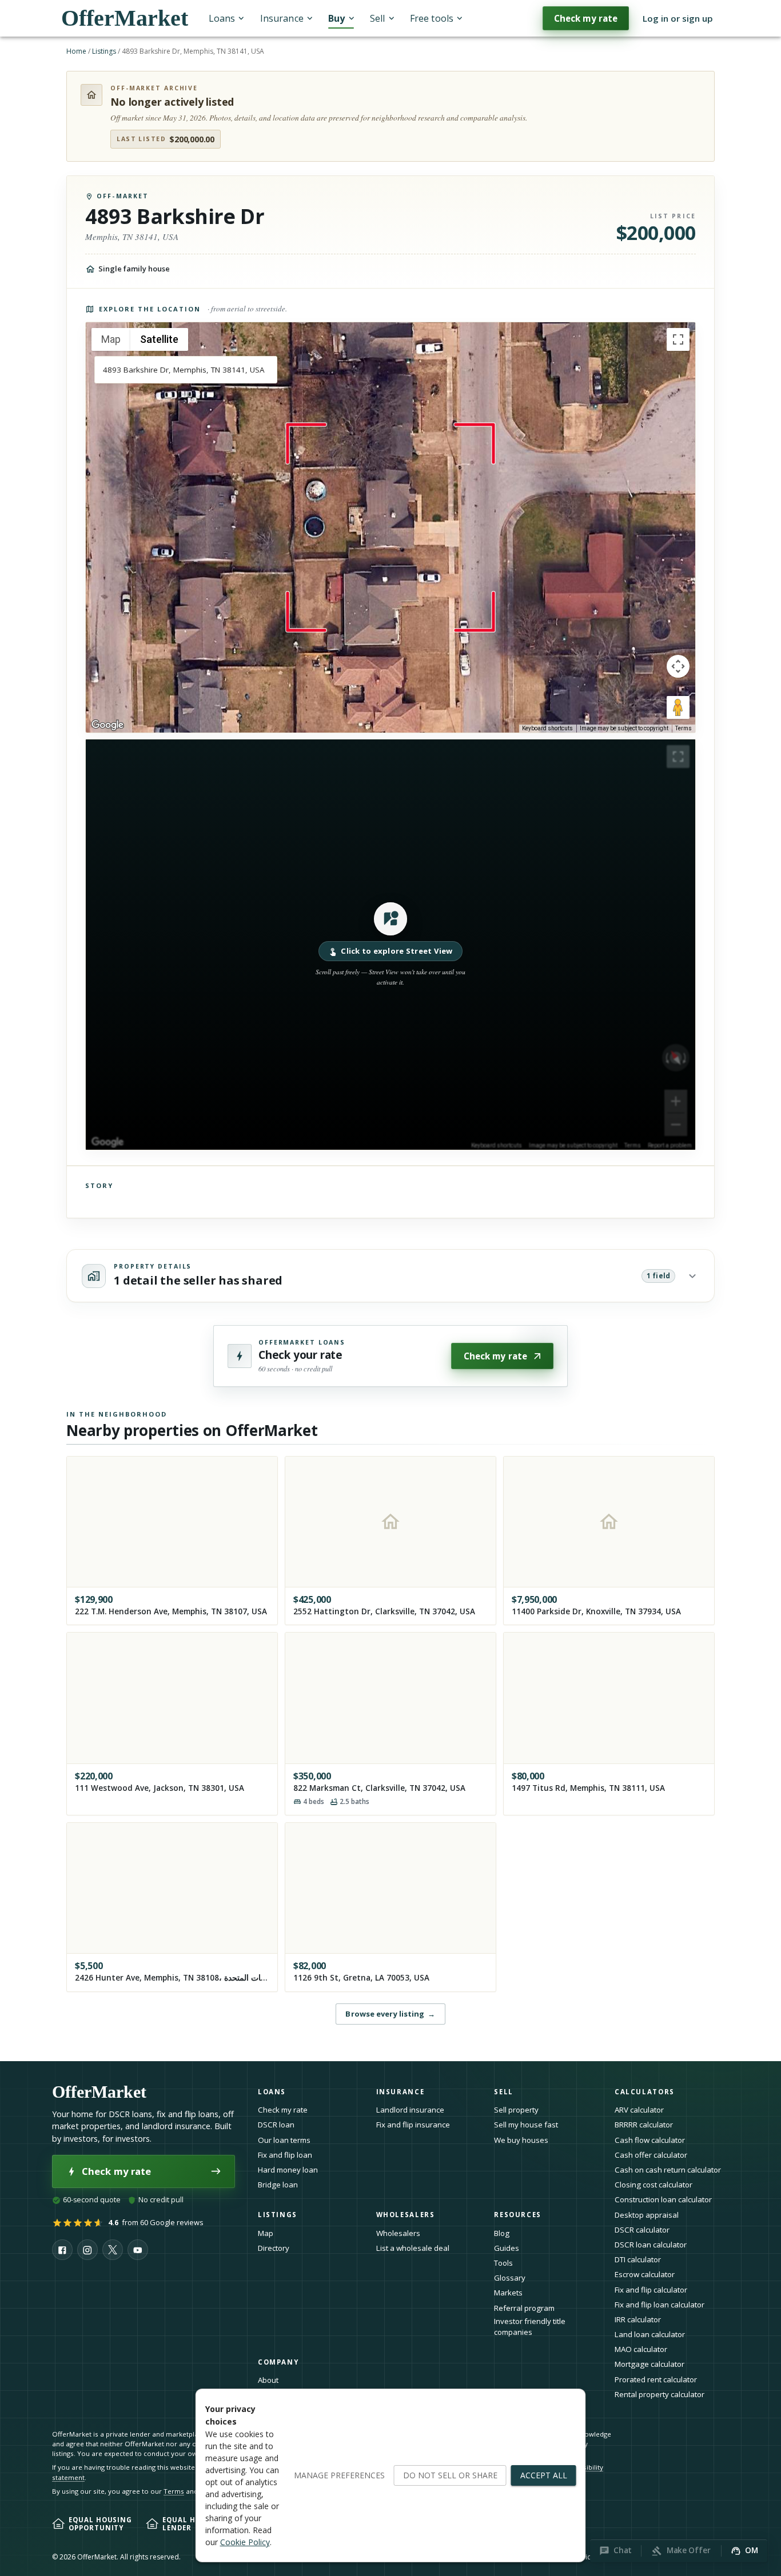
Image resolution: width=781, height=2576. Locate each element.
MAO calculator (641, 2349)
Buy (336, 18)
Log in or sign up (678, 18)
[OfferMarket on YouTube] (138, 2250)
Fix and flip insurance (413, 2125)
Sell (377, 18)
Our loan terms (284, 2140)
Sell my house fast (526, 2125)
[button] (390, 945)
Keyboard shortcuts (547, 728)
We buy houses (521, 2140)
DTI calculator (638, 2259)
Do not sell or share (450, 2475)
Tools (503, 2263)
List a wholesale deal (413, 2248)
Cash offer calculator (651, 2155)
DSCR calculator (642, 2230)
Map (266, 2233)
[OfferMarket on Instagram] (87, 2250)
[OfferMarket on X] (113, 2250)
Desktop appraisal (647, 2215)
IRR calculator (638, 2319)
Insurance (282, 18)
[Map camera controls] (678, 666)
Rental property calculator (660, 2394)
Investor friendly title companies (530, 2327)
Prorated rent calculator (656, 2379)
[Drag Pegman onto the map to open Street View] (678, 707)
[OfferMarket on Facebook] (62, 2250)
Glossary (510, 2278)
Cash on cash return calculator (668, 2170)
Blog (502, 2233)
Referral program (524, 2308)
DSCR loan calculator (651, 2245)
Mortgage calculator (649, 2364)
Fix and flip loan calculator (660, 2305)
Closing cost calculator (654, 2185)
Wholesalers (398, 2233)
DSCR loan (276, 2125)
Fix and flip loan (285, 2155)
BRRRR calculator (644, 2125)
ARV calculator (639, 2110)
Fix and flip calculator (651, 2290)
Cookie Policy (245, 2542)
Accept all (544, 2475)
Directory (274, 2248)
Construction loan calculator (663, 2199)
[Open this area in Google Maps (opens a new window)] (107, 725)
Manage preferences (339, 2475)
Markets (508, 2293)
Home (76, 51)
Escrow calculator (645, 2274)
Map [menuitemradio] (111, 339)
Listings (104, 51)
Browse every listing (390, 2014)
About (268, 2380)
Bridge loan (278, 2185)
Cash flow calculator (650, 2140)
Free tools (432, 18)
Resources (518, 2215)
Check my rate (586, 18)
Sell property (516, 2110)
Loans (222, 18)
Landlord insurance (410, 2110)
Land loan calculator (650, 2334)
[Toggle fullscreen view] (678, 339)
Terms (684, 728)
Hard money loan (288, 2170)
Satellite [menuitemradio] (159, 339)
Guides (507, 2248)
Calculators (645, 2092)
